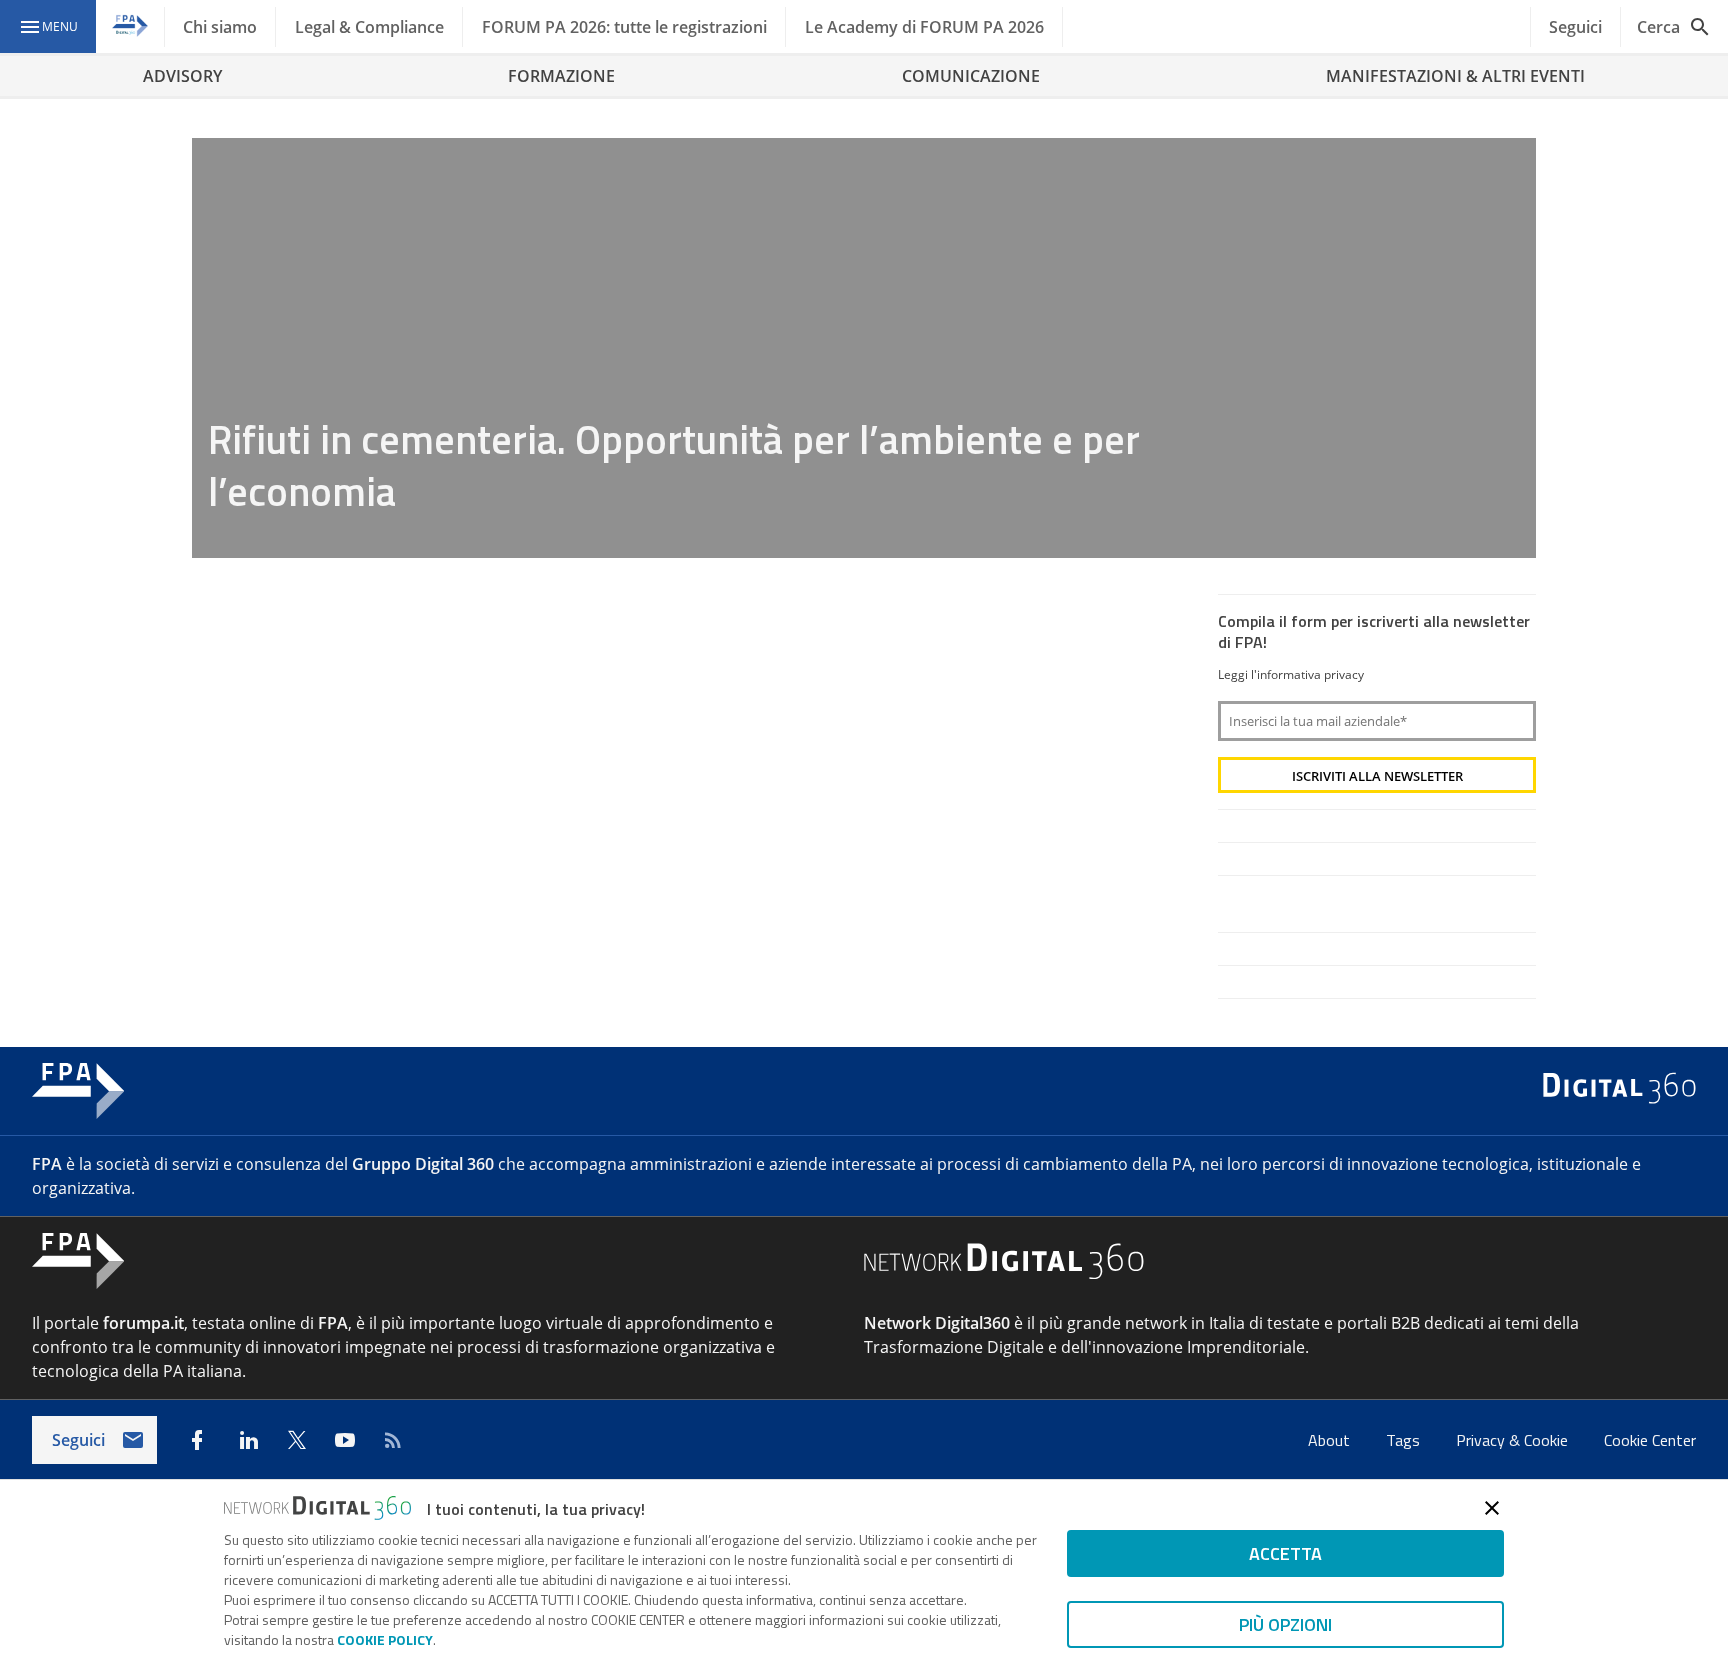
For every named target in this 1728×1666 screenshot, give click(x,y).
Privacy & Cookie (1514, 1440)
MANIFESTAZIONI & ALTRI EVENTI (1455, 76)
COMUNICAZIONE (971, 76)
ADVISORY (182, 76)
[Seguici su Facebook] (197, 1440)
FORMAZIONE (561, 76)
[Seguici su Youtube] (345, 1440)
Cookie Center (1650, 1440)
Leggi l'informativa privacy (1291, 674)
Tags (1405, 1440)
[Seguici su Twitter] (297, 1440)
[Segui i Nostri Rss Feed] (393, 1440)
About (1331, 1440)
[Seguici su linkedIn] (249, 1440)
